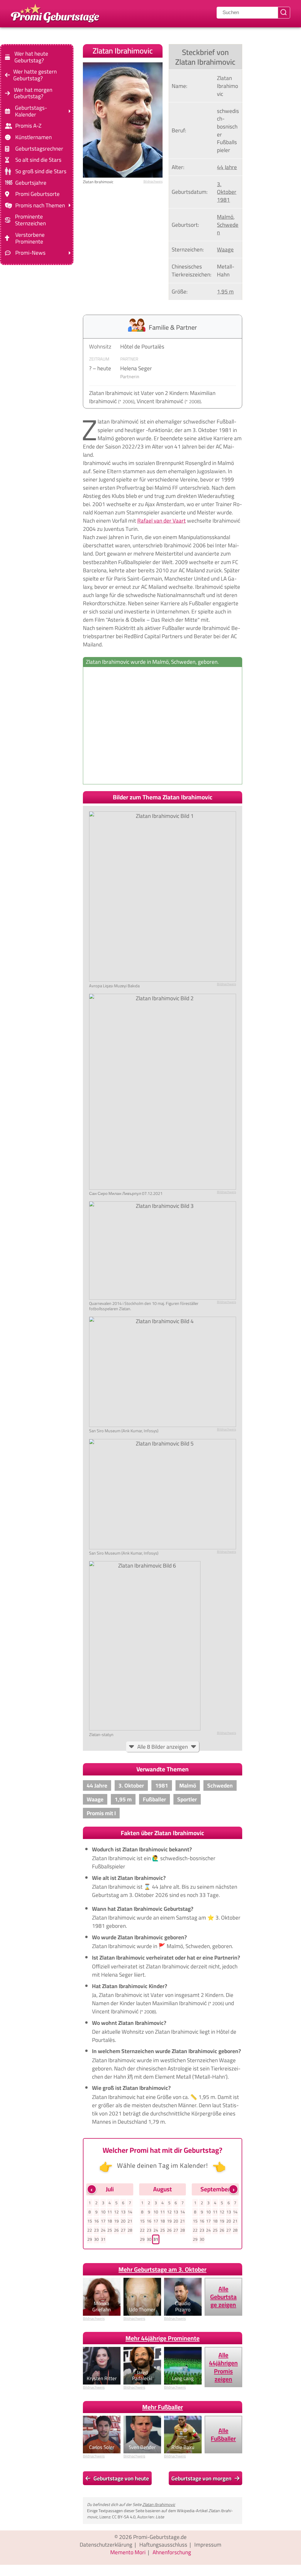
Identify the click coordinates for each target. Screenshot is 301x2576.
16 (96, 2221)
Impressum (208, 2545)
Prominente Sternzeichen (30, 220)
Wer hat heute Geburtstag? (31, 57)
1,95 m (225, 291)
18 (110, 2221)
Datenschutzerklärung (106, 2545)
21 (130, 2221)
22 (90, 2230)
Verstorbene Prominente (30, 238)
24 (103, 2230)
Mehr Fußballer (163, 2407)
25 (110, 2230)
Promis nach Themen (40, 205)
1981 (223, 200)
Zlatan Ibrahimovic (159, 2504)
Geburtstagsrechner (39, 149)
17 (103, 2221)
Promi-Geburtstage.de (160, 2537)
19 (116, 2221)
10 (103, 2212)
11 (110, 2212)
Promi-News (30, 253)
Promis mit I (101, 1813)
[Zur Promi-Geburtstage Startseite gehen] (55, 13)
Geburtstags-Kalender (31, 111)
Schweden (228, 229)
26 (116, 2230)
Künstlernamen (34, 137)
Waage (225, 249)
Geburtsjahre (31, 182)
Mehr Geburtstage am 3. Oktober (162, 2269)
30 (96, 2239)
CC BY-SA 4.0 (124, 2517)
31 (103, 2239)
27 (123, 2230)
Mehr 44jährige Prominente (163, 2338)
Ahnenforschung (172, 2552)
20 (123, 2221)
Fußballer (154, 1799)
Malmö (225, 217)
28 (130, 2230)
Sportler (187, 1799)
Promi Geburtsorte (37, 194)
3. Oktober (227, 188)
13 (123, 2212)
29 (90, 2239)
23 (96, 2230)
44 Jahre (227, 167)
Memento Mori (128, 2552)
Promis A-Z (28, 126)
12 (116, 2212)
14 (130, 2212)
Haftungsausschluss (163, 2545)
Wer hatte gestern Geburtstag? (35, 75)
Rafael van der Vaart (162, 521)
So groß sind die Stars (41, 171)
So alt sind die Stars (38, 160)
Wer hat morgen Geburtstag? (33, 93)
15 (90, 2221)
